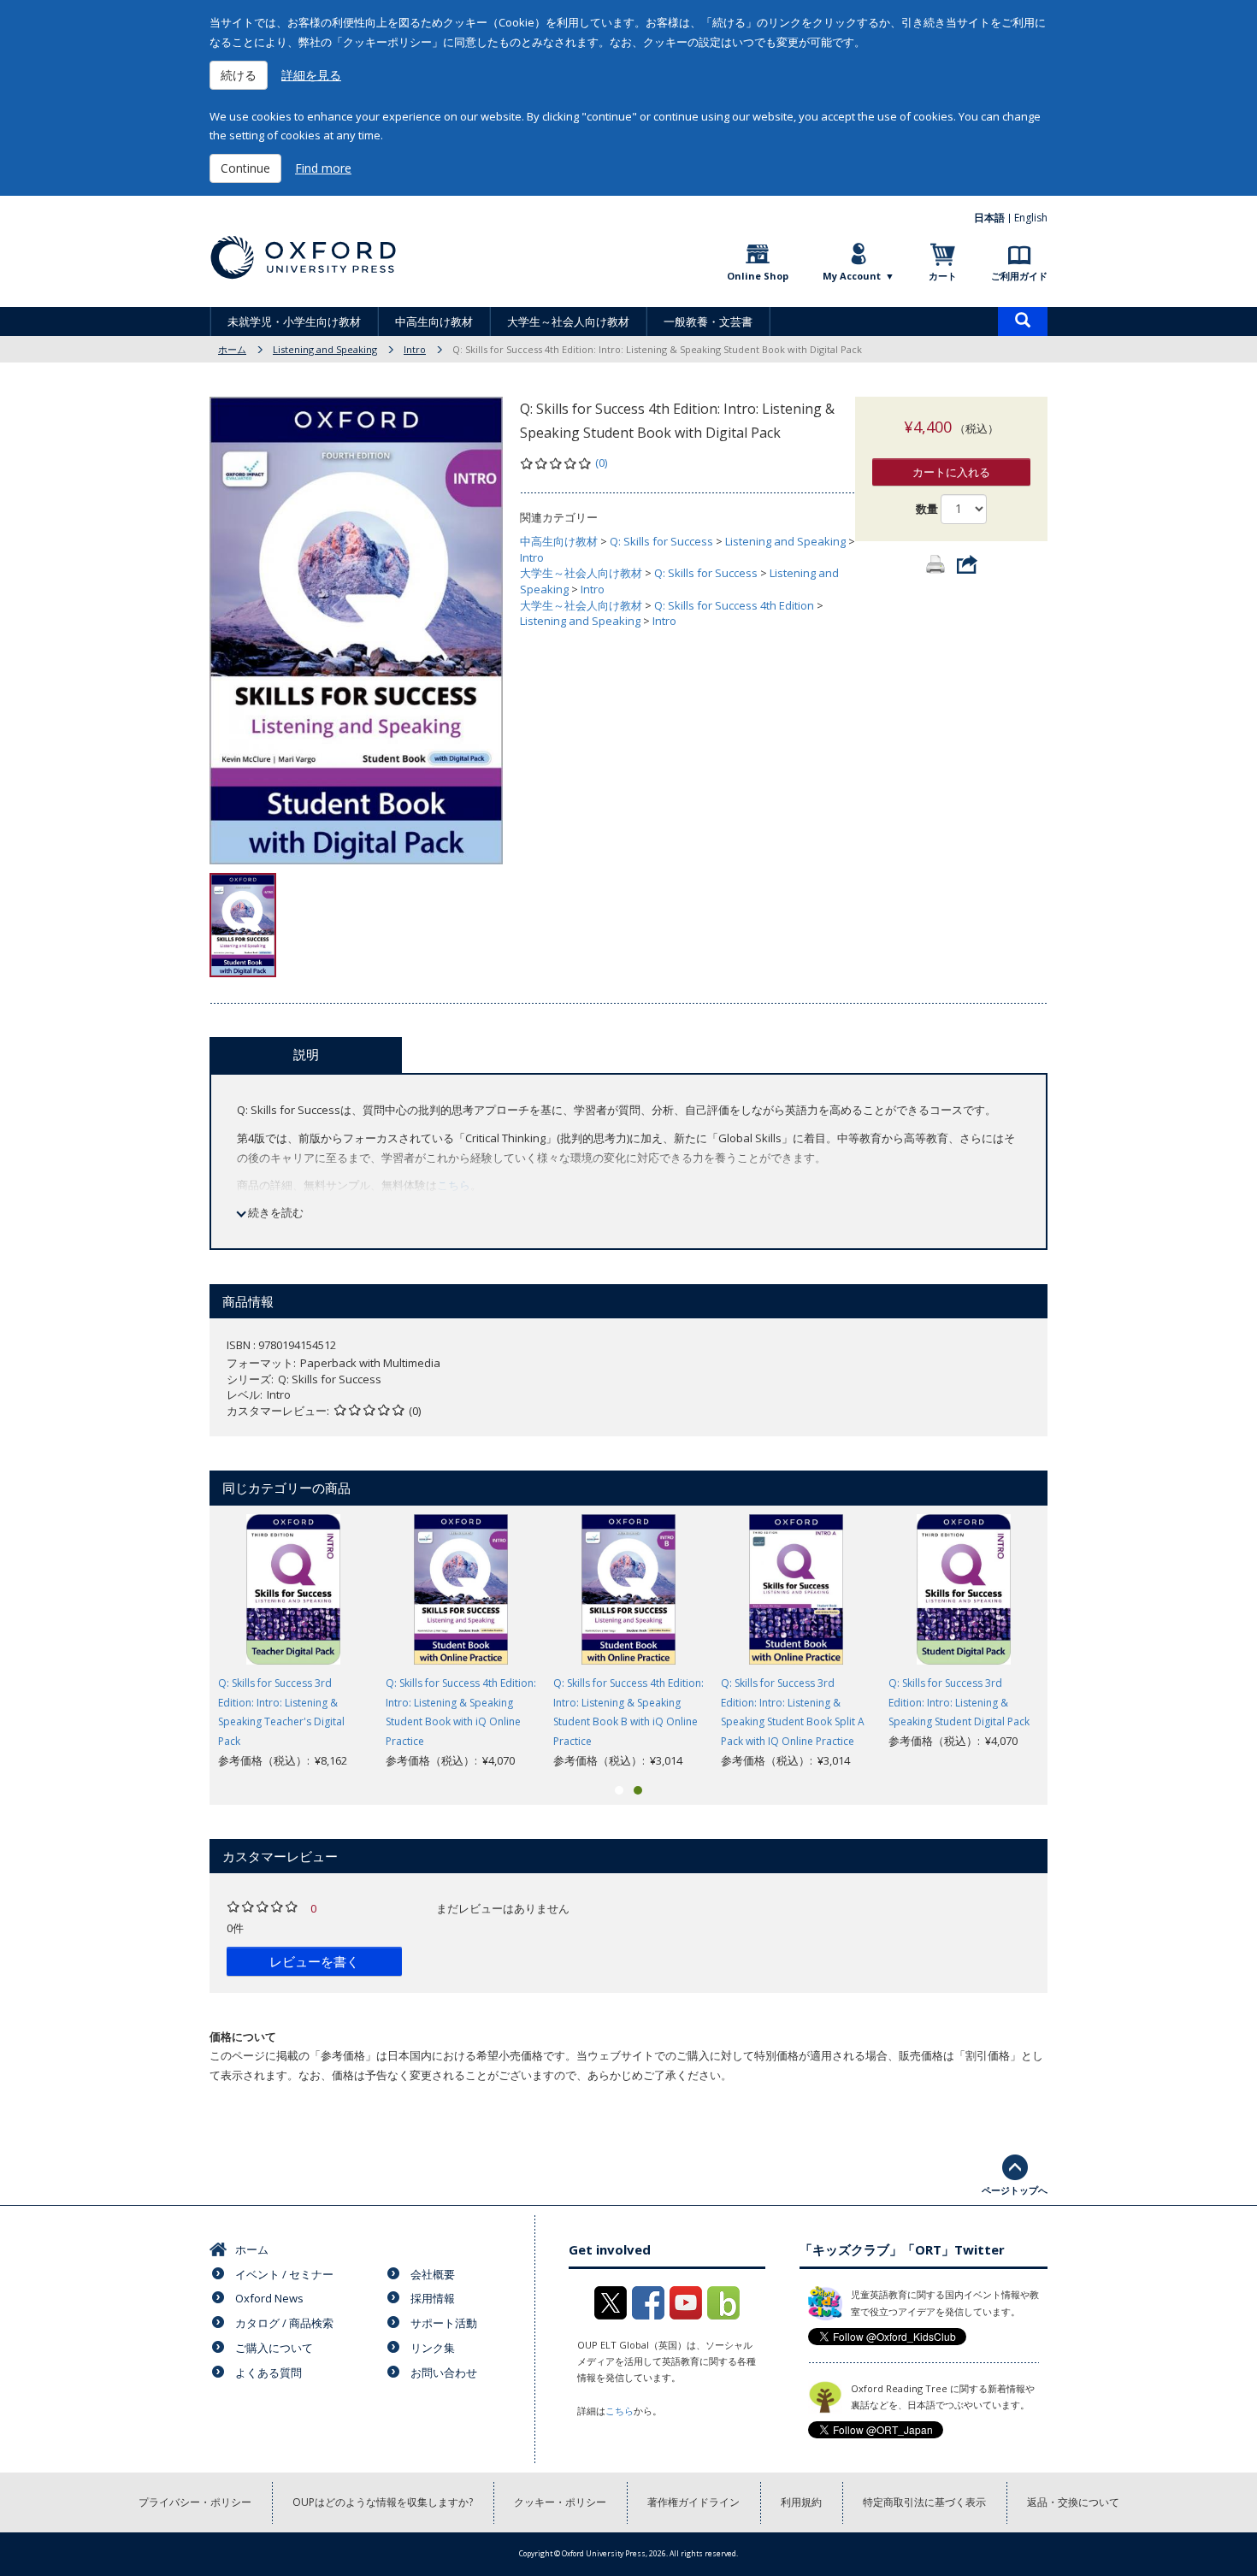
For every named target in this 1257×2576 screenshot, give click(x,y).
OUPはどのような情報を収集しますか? (383, 2502)
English (1031, 218)
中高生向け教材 (434, 321)
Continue (245, 168)
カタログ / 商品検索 (284, 2323)
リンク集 (433, 2348)
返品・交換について (1073, 2502)
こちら (454, 1185)
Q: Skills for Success (661, 541)
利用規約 (801, 2502)
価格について (243, 2037)
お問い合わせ (444, 2373)
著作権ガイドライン (693, 2502)
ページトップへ (1015, 2190)
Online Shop (758, 276)
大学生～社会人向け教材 (568, 321)
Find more (323, 168)
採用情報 (433, 2298)
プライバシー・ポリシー (195, 2502)
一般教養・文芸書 (708, 321)
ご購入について (274, 2348)
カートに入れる (951, 472)
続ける (239, 75)
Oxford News (269, 2298)
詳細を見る (311, 75)
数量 (927, 509)
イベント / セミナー (284, 2274)
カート (943, 276)
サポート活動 (444, 2323)
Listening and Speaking (325, 349)
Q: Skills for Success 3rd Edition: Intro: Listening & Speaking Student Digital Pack (959, 1703)
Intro (415, 349)
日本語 (989, 218)
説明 (306, 1054)
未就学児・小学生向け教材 (294, 321)
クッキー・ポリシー (560, 2502)
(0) (601, 463)
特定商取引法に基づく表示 (924, 2502)
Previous (184, 1642)
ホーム (232, 349)
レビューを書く (314, 1961)
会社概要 (433, 2274)
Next (1073, 1642)
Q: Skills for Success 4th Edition (734, 605)
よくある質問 (269, 2373)
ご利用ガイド (1019, 276)
